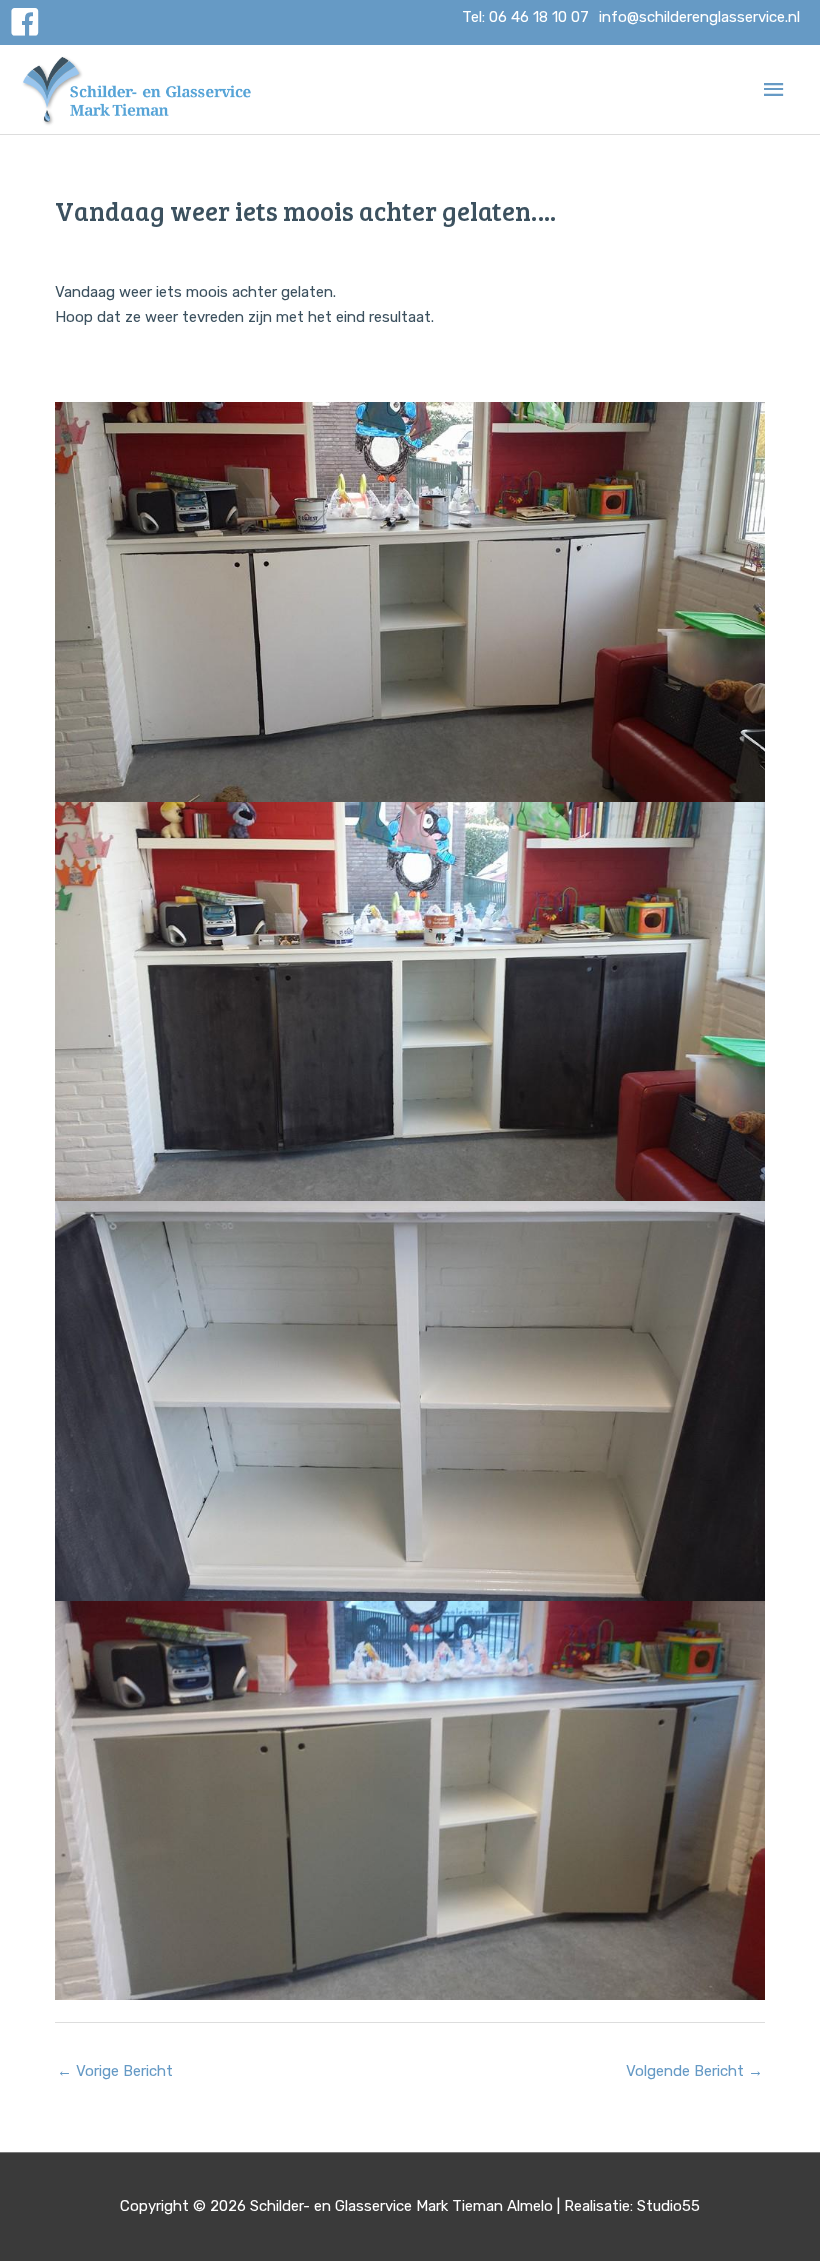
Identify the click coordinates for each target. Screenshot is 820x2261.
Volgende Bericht (694, 2071)
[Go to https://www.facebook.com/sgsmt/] (25, 25)
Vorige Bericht (115, 2071)
